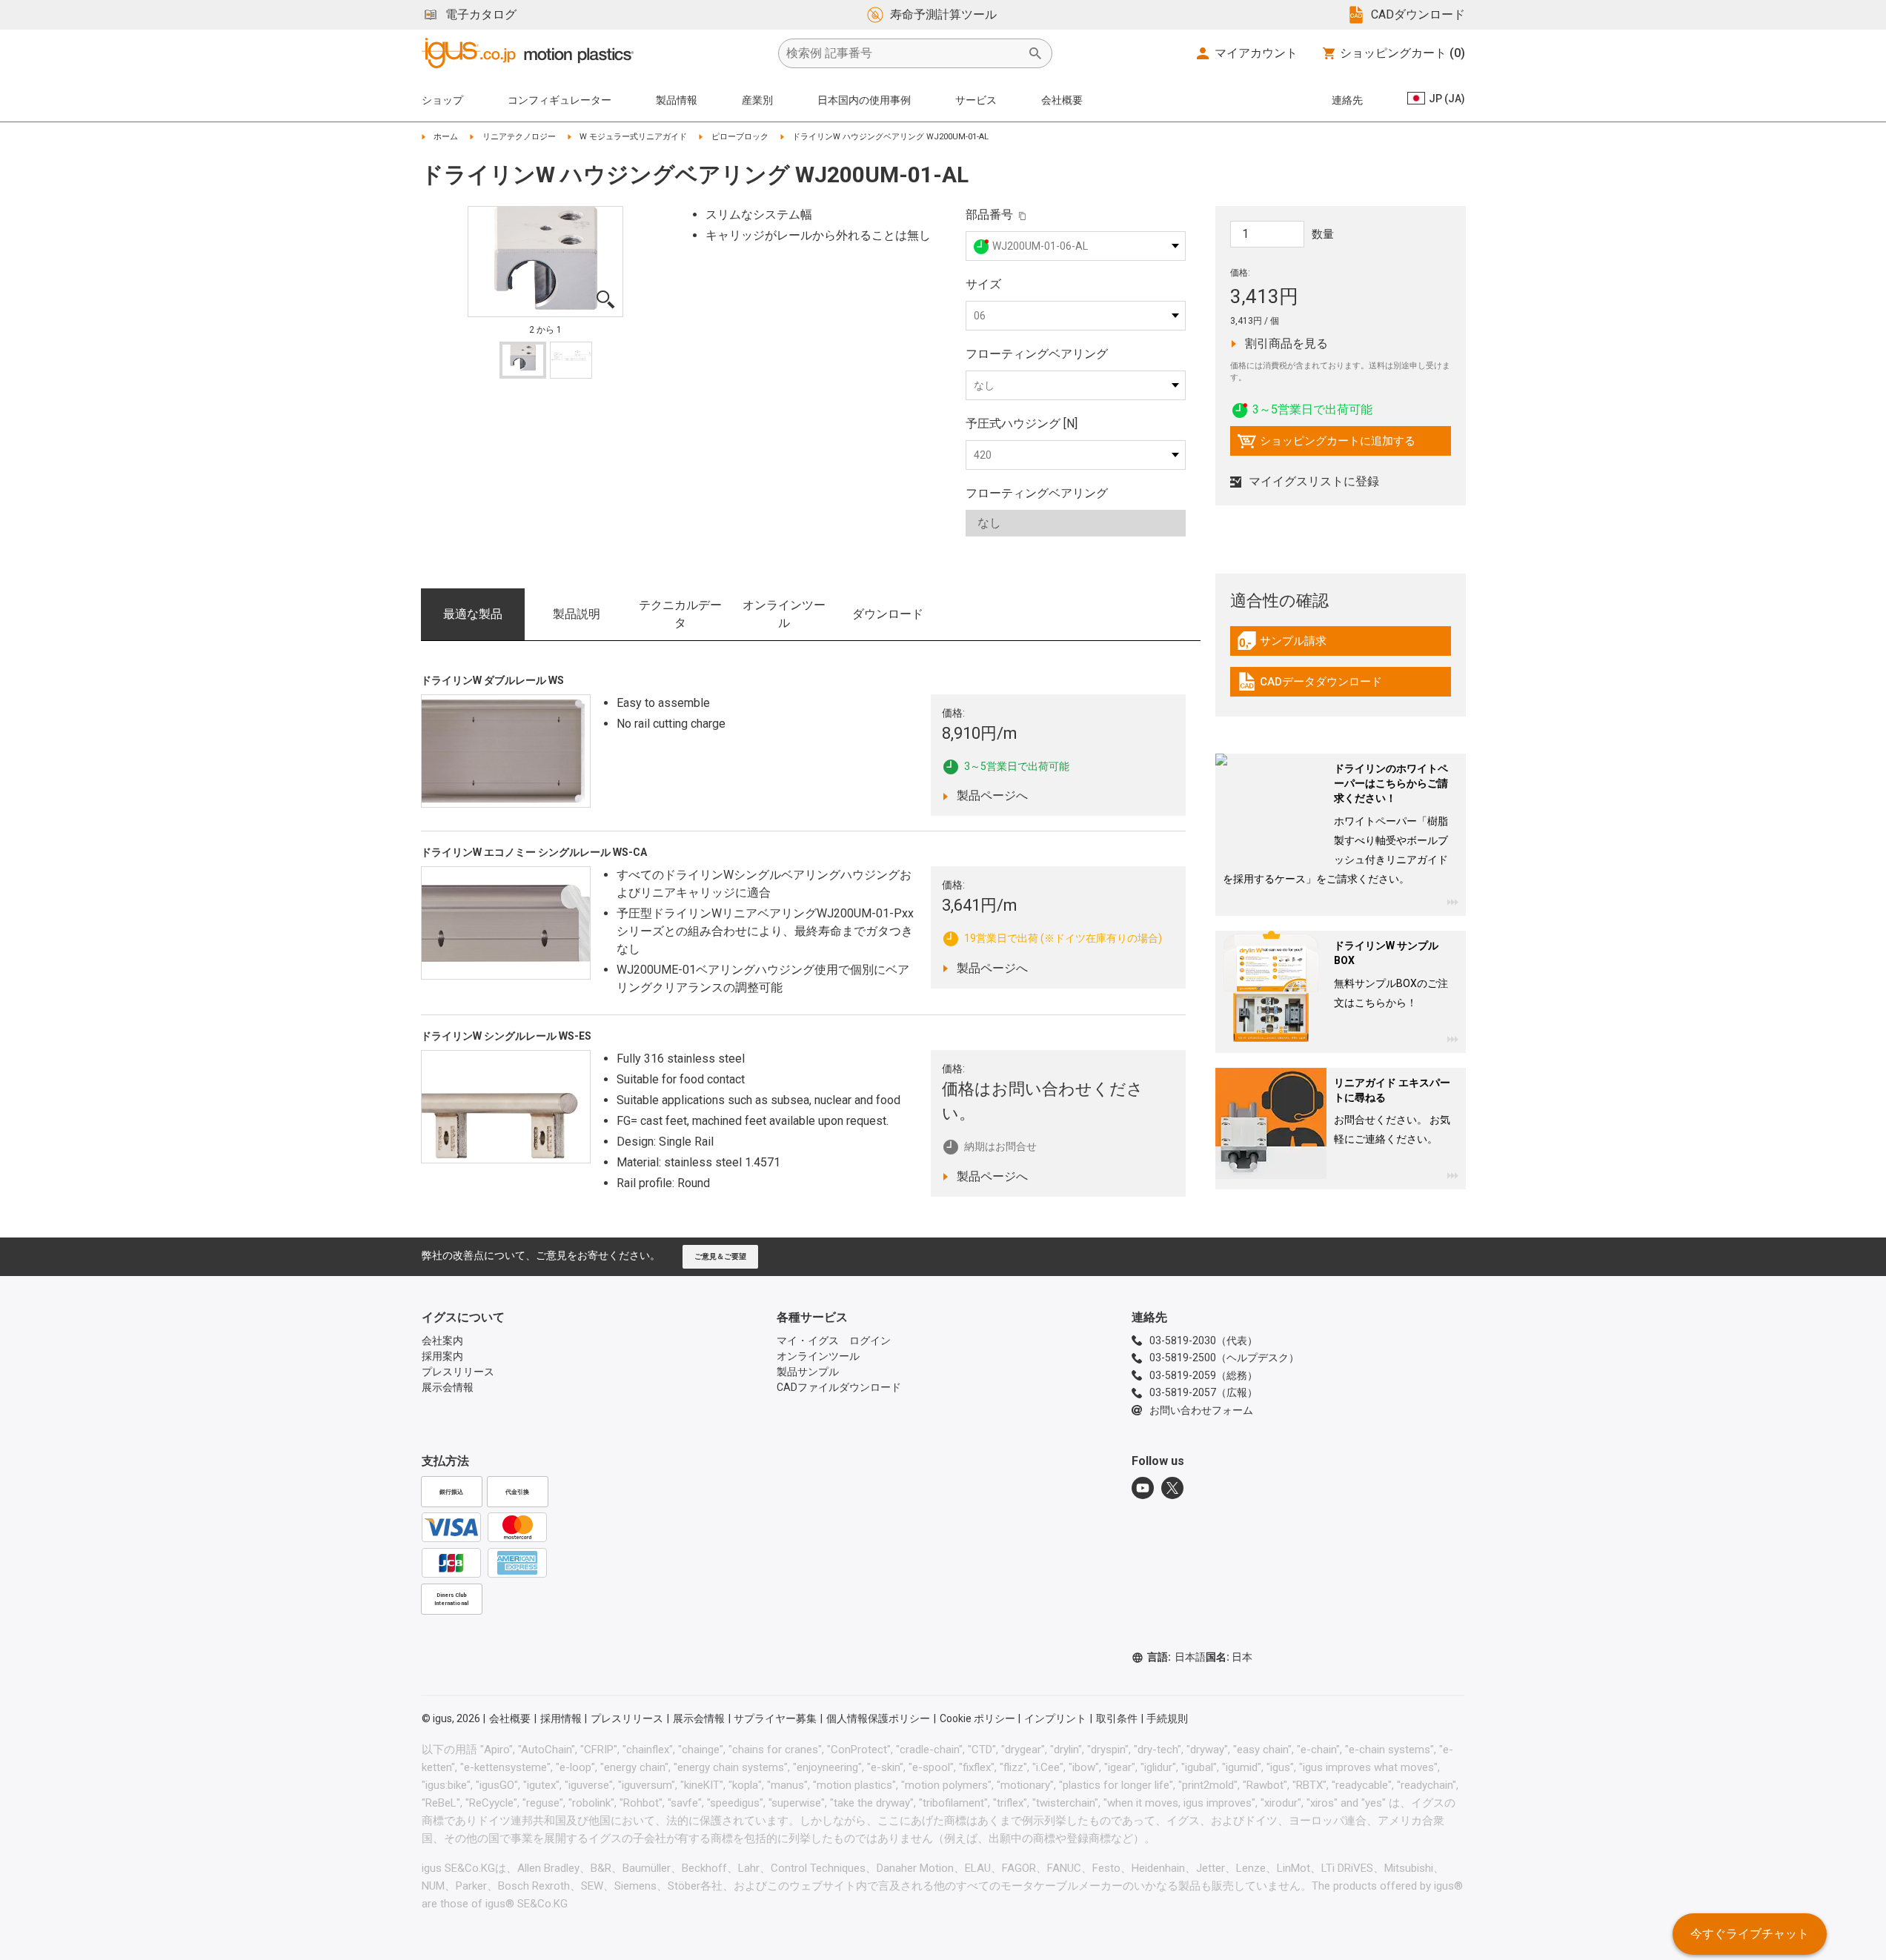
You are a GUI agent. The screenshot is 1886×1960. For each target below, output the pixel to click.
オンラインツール (784, 614)
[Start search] (1035, 53)
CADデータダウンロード (1309, 685)
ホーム (446, 137)
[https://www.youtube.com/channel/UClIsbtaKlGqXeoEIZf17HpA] (1143, 1488)
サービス (976, 100)
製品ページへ (1003, 795)
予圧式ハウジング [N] (1022, 423)
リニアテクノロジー (519, 137)
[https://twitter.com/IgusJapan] (1172, 1488)
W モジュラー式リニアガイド (633, 137)
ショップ (442, 100)
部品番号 (989, 215)
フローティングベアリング (1037, 354)
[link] (1341, 646)
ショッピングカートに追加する (1326, 445)
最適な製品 (473, 614)
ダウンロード (888, 614)
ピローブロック (740, 137)
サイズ (983, 284)
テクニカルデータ (680, 614)
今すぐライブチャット (1750, 1934)
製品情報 (677, 100)
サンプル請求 (1298, 645)
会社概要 (1062, 100)
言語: (1176, 1657)
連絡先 (1347, 100)
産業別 (757, 100)
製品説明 (577, 614)
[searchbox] (903, 53)
